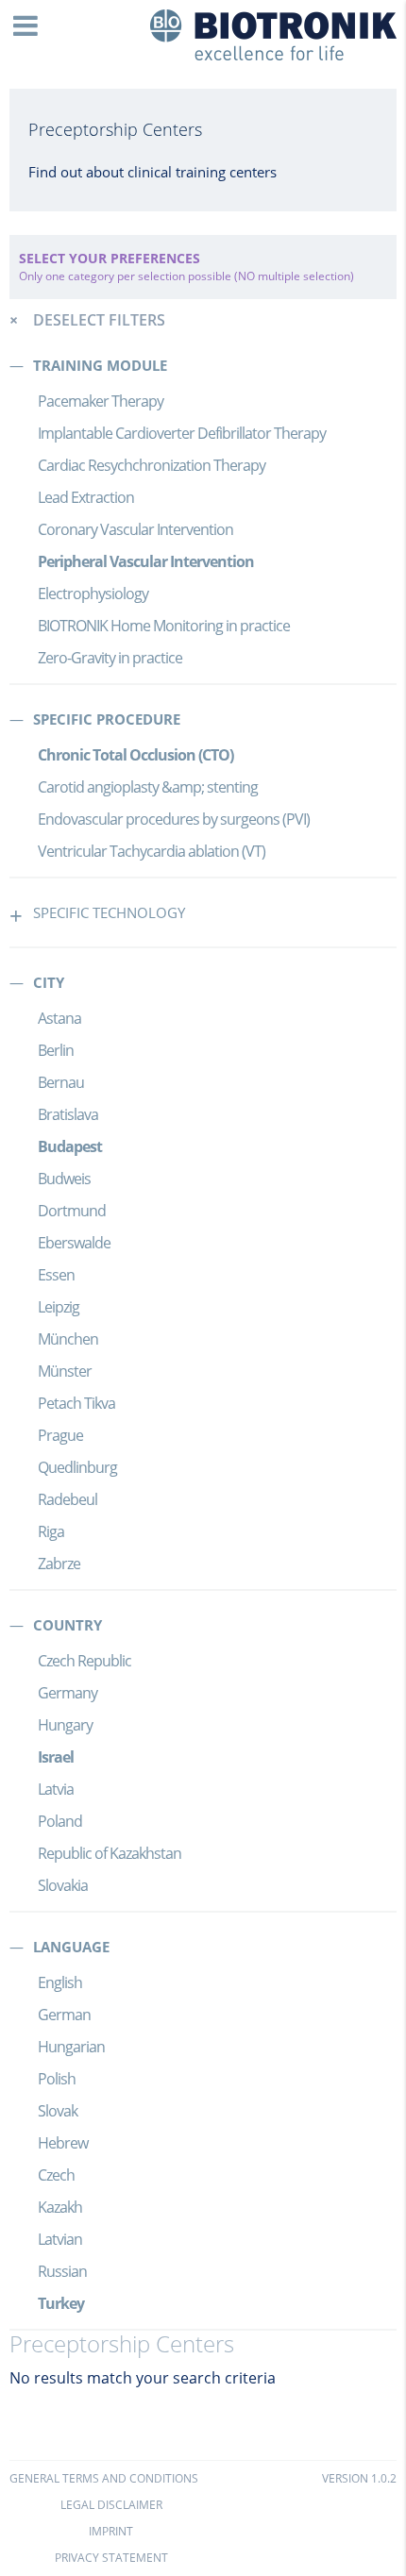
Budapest (70, 1146)
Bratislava (68, 1114)
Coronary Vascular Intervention (135, 529)
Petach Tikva (76, 1403)
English (60, 1982)
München (68, 1339)
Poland (60, 1821)
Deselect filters (99, 320)
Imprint (111, 2531)
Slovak (58, 2111)
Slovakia (63, 1885)
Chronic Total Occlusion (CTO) (135, 755)
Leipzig (59, 1307)
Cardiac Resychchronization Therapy (152, 465)
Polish (57, 2079)
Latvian (60, 2239)
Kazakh (60, 2207)
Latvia (56, 1789)
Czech (56, 2175)
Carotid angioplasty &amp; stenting (148, 787)
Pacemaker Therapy (101, 401)
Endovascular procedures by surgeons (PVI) (174, 819)
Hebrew (63, 2143)
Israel (56, 1757)
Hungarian (71, 2047)
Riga (51, 1531)
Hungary (65, 1725)
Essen (56, 1275)
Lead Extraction (86, 497)
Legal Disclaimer (111, 2505)
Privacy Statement (111, 2558)
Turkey (61, 2303)
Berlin (56, 1050)
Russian (62, 2271)
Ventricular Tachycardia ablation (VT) (152, 851)
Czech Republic (85, 1661)
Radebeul (68, 1499)
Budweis (64, 1179)
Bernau (61, 1082)
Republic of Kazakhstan (110, 1853)
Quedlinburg (77, 1467)
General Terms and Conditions (104, 2478)
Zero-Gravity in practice (110, 658)
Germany (68, 1693)
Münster (65, 1371)
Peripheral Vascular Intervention (146, 561)
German (64, 2015)
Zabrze (59, 1564)
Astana (59, 1018)
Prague (60, 1435)
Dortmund (72, 1211)
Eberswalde (74, 1243)
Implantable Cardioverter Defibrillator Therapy (182, 433)
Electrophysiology (93, 594)
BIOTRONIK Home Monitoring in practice (164, 626)
